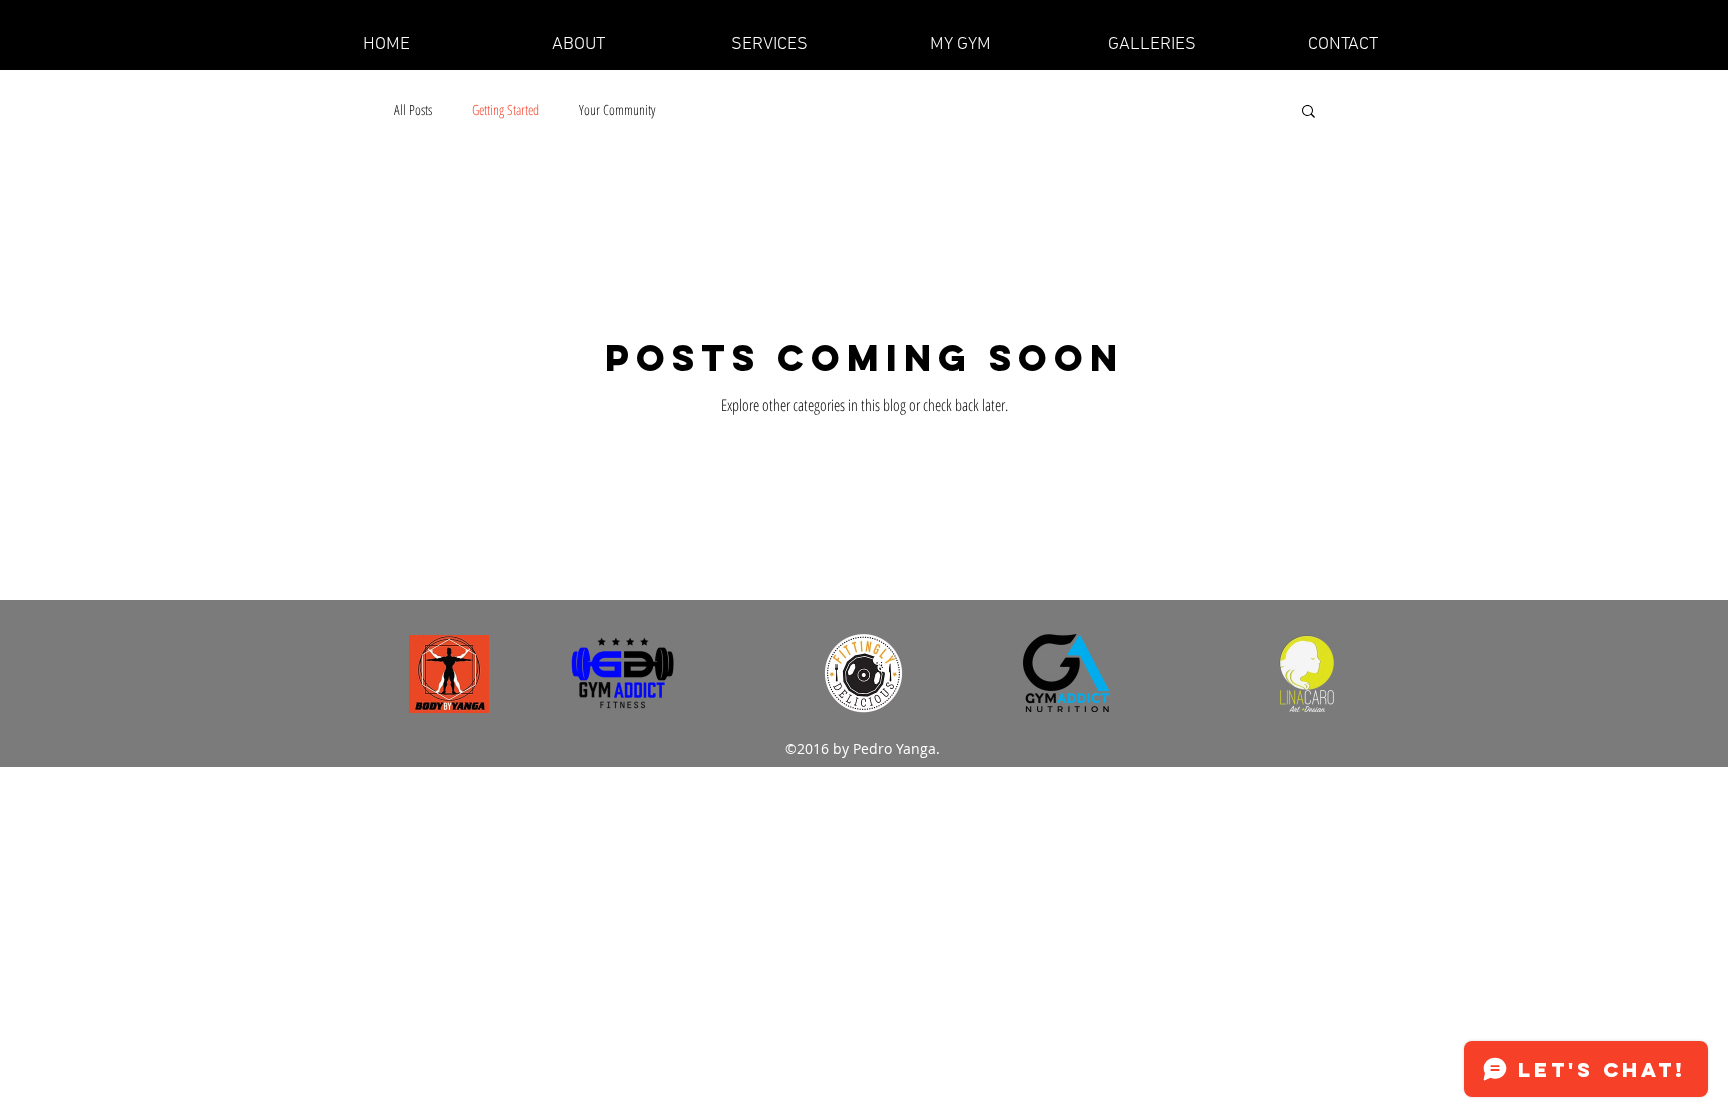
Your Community (617, 109)
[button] (1151, 45)
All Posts (413, 109)
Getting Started (505, 109)
